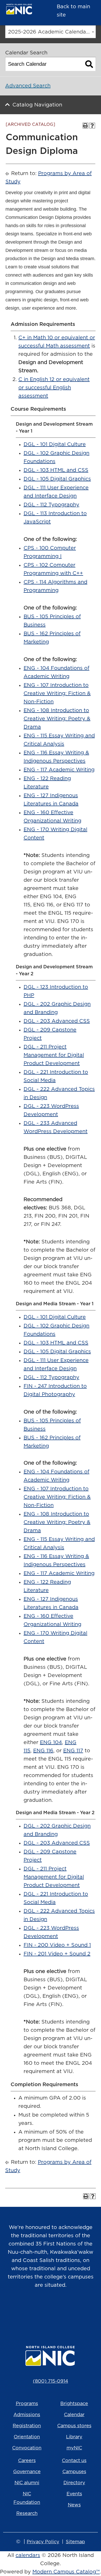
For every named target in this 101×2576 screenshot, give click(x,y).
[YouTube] (58, 2311)
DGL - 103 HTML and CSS (56, 470)
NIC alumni (27, 2483)
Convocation (27, 2448)
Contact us (74, 2461)
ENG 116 (43, 1751)
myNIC (74, 2448)
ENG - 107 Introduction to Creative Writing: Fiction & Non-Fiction (57, 693)
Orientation (27, 2437)
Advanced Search (28, 86)
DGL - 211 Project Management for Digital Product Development (54, 1055)
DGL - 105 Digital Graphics (57, 479)
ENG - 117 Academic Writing (59, 770)
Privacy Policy (43, 2542)
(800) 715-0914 (51, 2381)
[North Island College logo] (23, 10)
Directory (74, 2483)
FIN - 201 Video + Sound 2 (57, 1954)
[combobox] (51, 32)
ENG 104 (51, 1743)
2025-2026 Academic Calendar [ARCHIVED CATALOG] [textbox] (52, 32)
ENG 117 (73, 1751)
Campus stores (74, 2426)
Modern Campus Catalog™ (66, 2572)
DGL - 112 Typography (51, 505)
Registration (27, 2426)
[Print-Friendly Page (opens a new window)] (85, 126)
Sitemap (75, 2542)
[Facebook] (43, 2311)
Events (74, 2494)
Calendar (74, 2415)
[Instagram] (29, 2311)
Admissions (27, 2415)
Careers (27, 2461)
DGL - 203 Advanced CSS (57, 1021)
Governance (27, 2472)
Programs (27, 2404)
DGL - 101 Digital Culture (55, 444)
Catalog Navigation (37, 105)
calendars (28, 2555)
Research (27, 2514)
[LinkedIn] (72, 2311)
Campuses (74, 2472)
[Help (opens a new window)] (92, 126)
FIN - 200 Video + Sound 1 (57, 1945)
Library (74, 2437)
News (74, 2505)
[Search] (89, 64)
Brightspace (74, 2404)
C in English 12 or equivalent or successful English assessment (54, 388)
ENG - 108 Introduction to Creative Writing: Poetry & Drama (57, 719)
